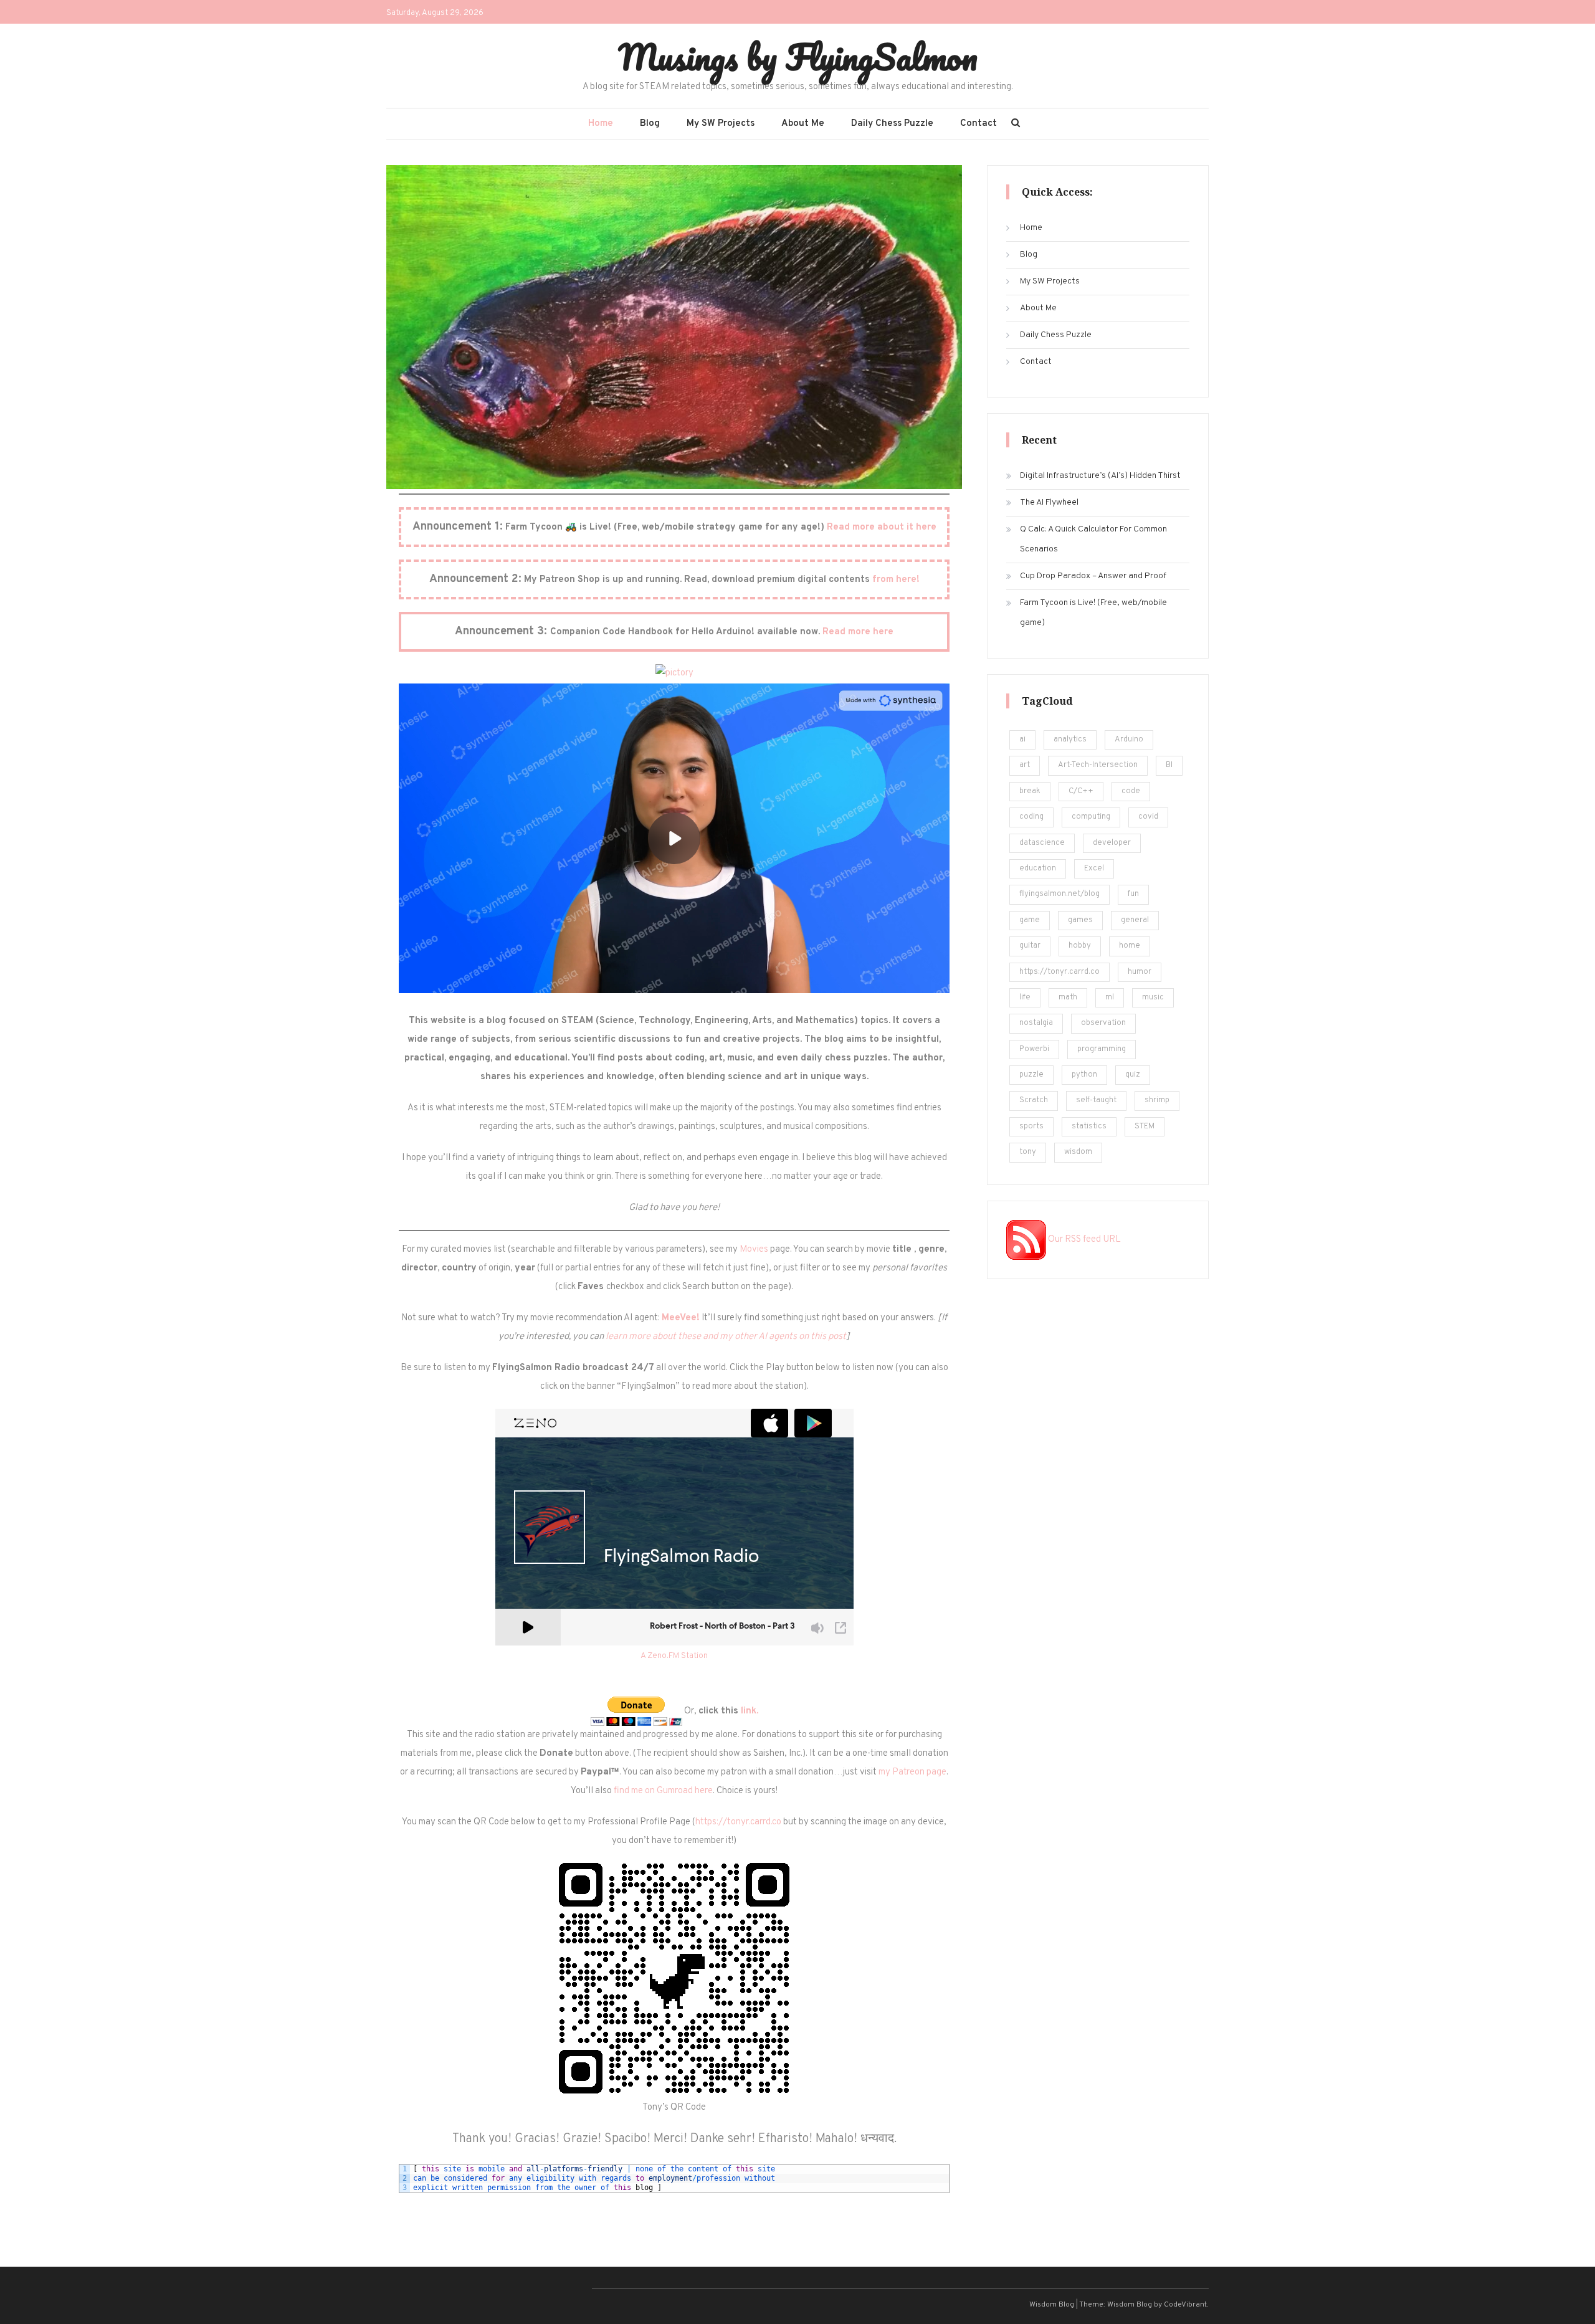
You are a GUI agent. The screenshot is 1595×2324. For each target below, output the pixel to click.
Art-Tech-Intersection (1098, 765)
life (1025, 998)
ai (1022, 740)
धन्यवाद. (878, 2139)
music (1153, 998)
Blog (650, 124)
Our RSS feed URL (1083, 1240)
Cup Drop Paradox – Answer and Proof (1093, 576)
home (1130, 946)
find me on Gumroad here (663, 1791)
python (1084, 1075)
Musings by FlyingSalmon (798, 57)
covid (1148, 817)
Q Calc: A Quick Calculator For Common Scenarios (1093, 539)
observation (1103, 1023)
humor (1140, 972)
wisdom (1078, 1152)
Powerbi (1034, 1049)
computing (1091, 817)
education (1038, 869)
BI (1169, 765)
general (1135, 920)
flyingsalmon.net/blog (1059, 894)
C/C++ (1081, 791)
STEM (1145, 1126)
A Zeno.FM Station (674, 1656)
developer (1112, 843)
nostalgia (1036, 1023)
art (1025, 765)
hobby (1080, 946)
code (1131, 791)
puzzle (1031, 1075)
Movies (754, 1250)
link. (750, 1712)
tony (1028, 1152)
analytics (1070, 740)
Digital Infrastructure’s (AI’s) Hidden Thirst (1100, 476)
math (1068, 998)
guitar (1030, 946)
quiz (1133, 1075)
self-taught (1096, 1100)
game (1030, 920)
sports (1031, 1126)
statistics (1089, 1126)
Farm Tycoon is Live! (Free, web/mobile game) (1093, 613)
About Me (803, 124)
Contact (978, 124)
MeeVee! (681, 1318)
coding (1031, 817)
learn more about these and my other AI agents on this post (726, 1337)
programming (1102, 1049)
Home (601, 124)
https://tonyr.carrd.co (738, 1822)
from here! (896, 580)
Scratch (1034, 1100)
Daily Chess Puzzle (892, 124)
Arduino (1129, 740)
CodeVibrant (1185, 2305)
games (1080, 920)
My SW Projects (721, 124)
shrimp (1157, 1100)
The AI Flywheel (1049, 502)
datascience (1042, 843)
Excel (1094, 869)
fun (1133, 894)
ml (1110, 998)
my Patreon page (912, 1772)
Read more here (858, 632)
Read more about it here (882, 527)
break (1030, 791)
